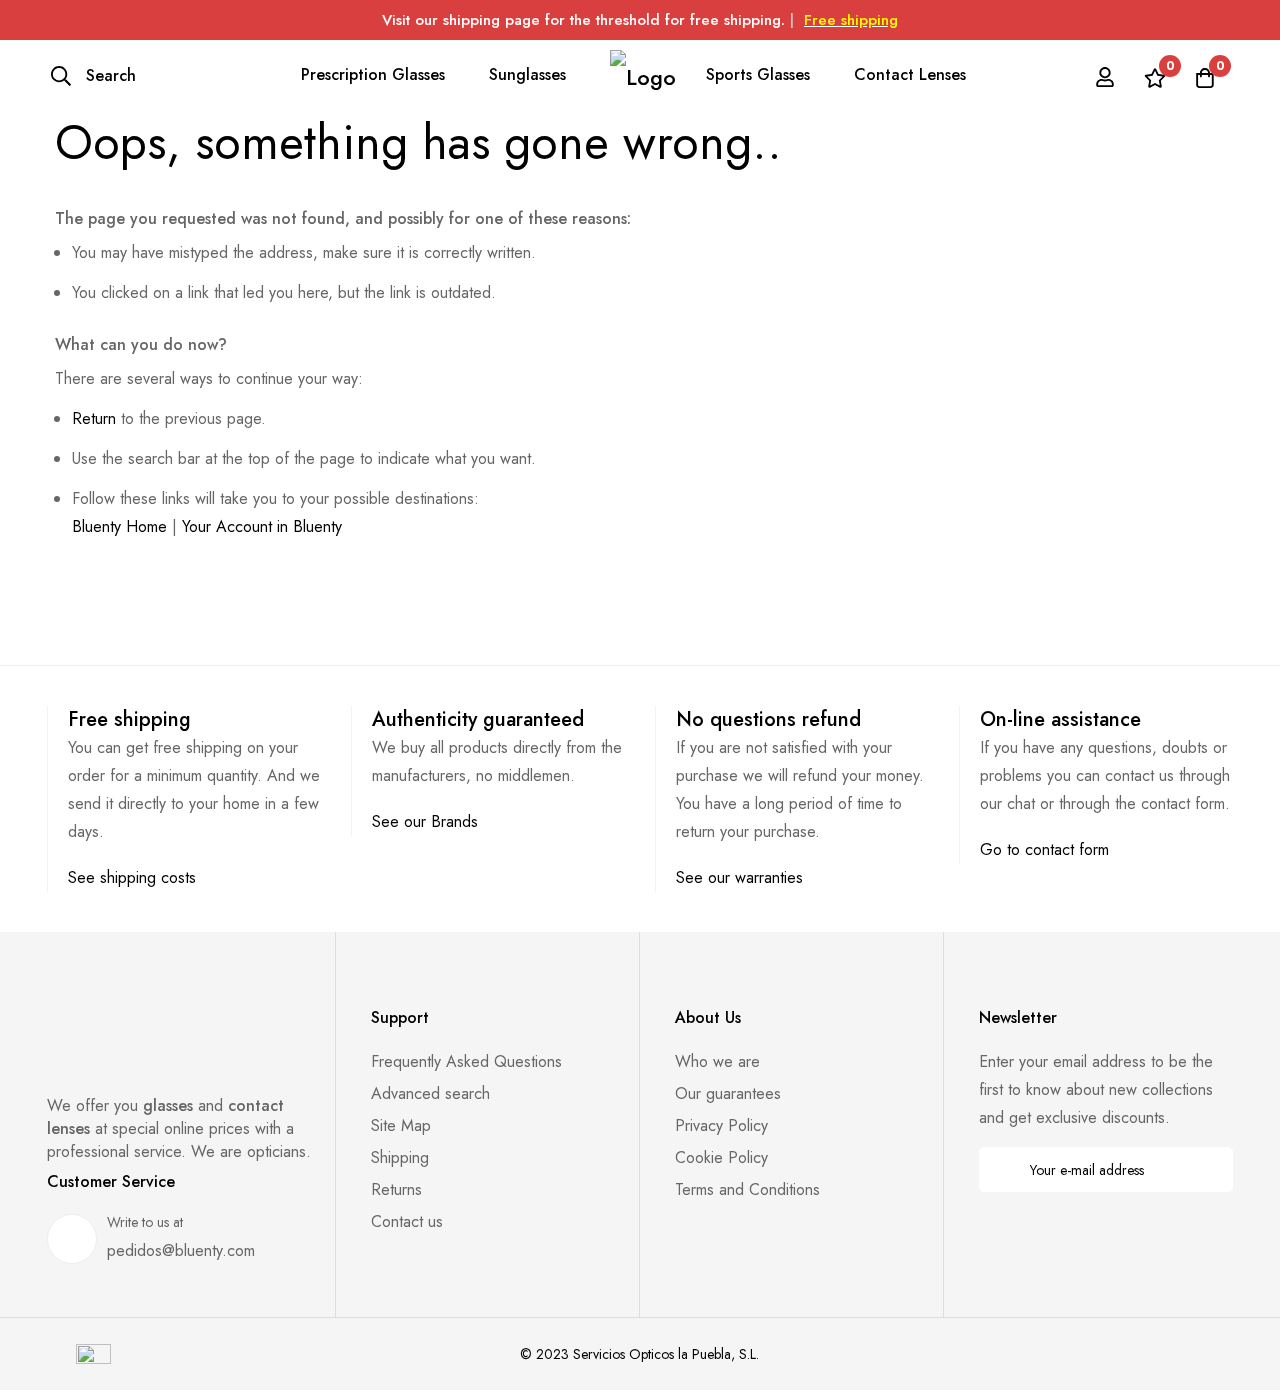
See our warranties (739, 877)
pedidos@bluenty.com (181, 1250)
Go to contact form (1044, 849)
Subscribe (1204, 1169)
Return (94, 418)
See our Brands (425, 821)
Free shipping (851, 20)
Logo (643, 76)
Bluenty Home (119, 526)
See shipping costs (132, 877)
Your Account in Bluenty (262, 526)
